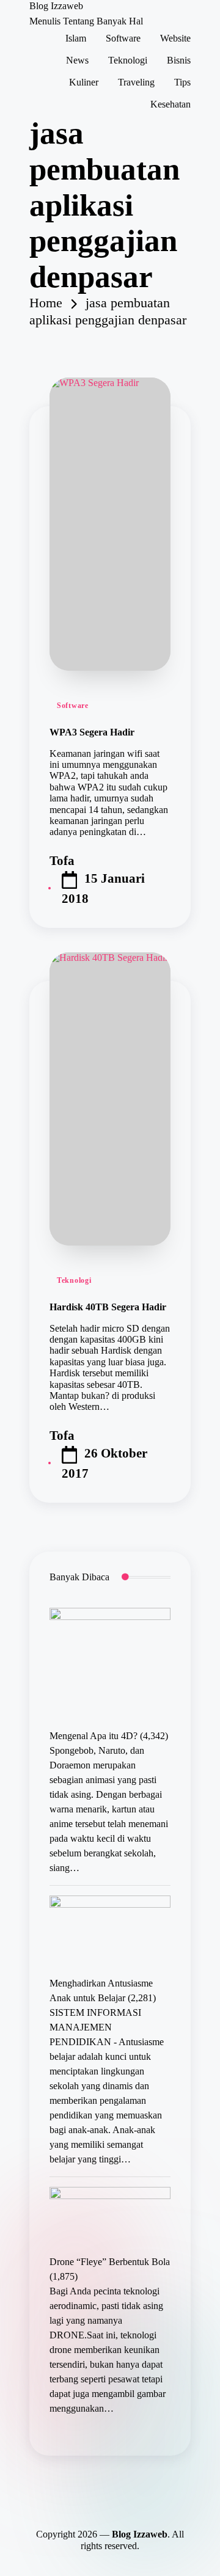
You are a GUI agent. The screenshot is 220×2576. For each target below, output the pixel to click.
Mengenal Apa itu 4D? (94, 1736)
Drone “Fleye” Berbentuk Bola (110, 2262)
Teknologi (74, 1280)
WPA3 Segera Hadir (92, 732)
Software (73, 706)
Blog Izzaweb (56, 6)
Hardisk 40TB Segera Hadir (108, 1307)
